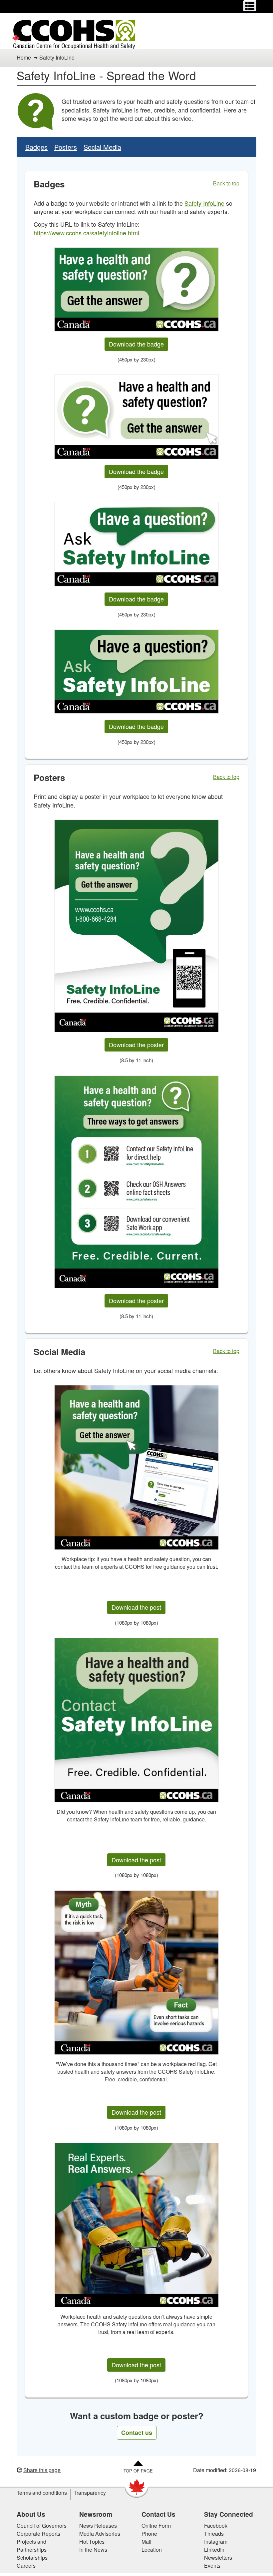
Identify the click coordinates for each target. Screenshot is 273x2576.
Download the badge (136, 344)
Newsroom (96, 2514)
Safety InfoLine (57, 57)
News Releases (98, 2526)
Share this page (42, 2470)
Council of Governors (42, 2526)
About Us (31, 2514)
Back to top (226, 183)
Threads (214, 2534)
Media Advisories (100, 2534)
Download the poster (136, 1045)
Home (24, 57)
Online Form (156, 2526)
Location (152, 2550)
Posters (66, 147)
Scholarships (32, 2558)
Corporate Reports (38, 2534)
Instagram (216, 2542)
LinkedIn (214, 2550)
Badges (36, 147)
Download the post (136, 1607)
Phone (149, 2534)
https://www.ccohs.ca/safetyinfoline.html (86, 233)
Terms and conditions (42, 2493)
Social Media (102, 147)
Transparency (90, 2493)
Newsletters (218, 2558)
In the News (93, 2550)
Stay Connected (229, 2514)
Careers (26, 2566)
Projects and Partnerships (32, 2546)
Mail (146, 2542)
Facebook (216, 2526)
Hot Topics (92, 2542)
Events (212, 2566)
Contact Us (158, 2514)
